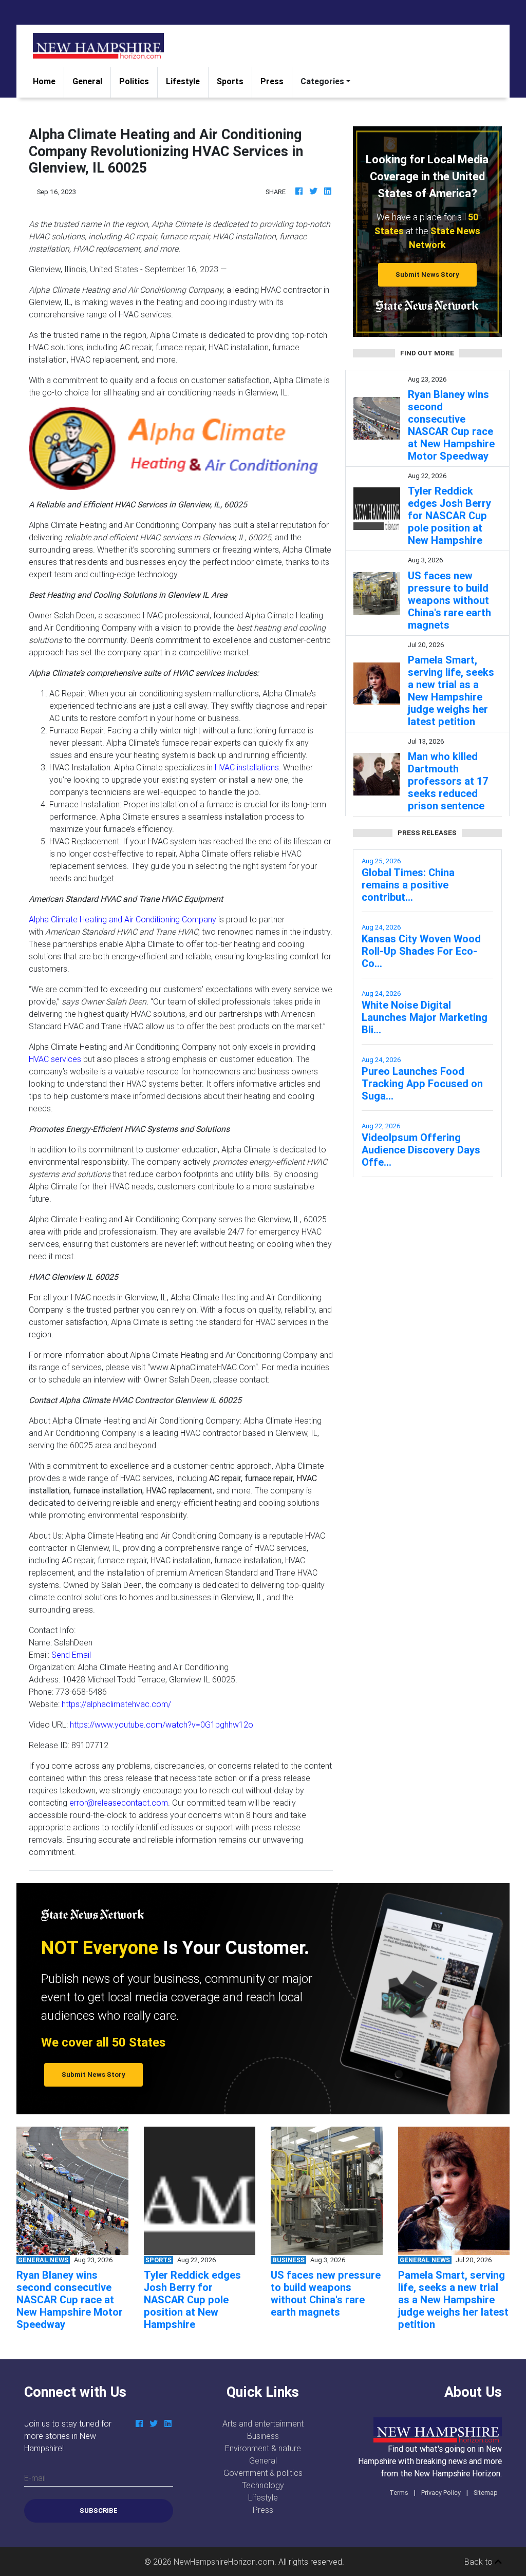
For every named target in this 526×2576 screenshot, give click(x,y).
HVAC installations (247, 767)
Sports (230, 81)
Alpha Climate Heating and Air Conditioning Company (123, 919)
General (87, 81)
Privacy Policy (441, 2493)
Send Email (71, 1655)
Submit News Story (427, 274)
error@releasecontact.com (119, 1803)
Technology (263, 2485)
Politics (134, 81)
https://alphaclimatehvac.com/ (116, 1704)
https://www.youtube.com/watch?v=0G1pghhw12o (162, 1725)
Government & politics (263, 2473)
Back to (480, 2562)
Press (272, 81)
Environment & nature (263, 2448)
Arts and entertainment (263, 2423)
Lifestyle (183, 81)
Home (48, 81)
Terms (399, 2493)
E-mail (35, 2478)
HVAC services (55, 1059)
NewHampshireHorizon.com (224, 2562)
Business (263, 2436)
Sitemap (486, 2493)
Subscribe (99, 2511)
